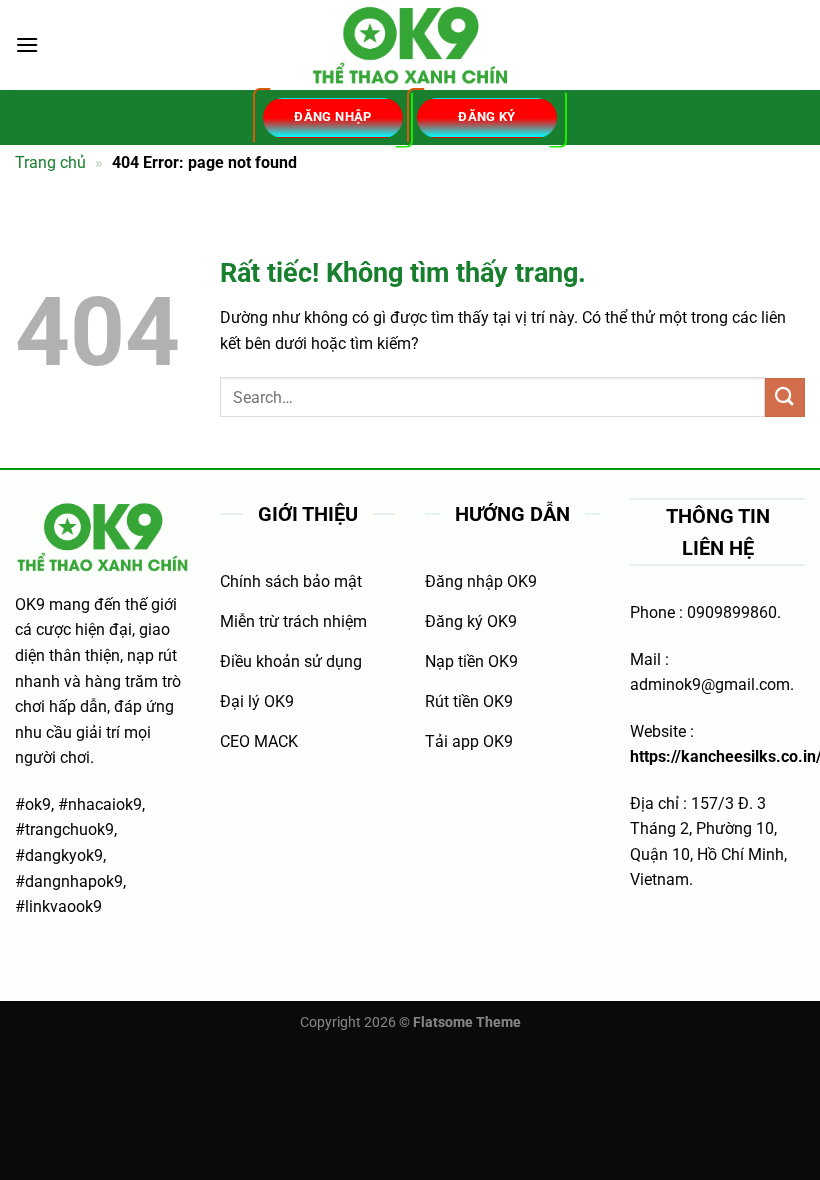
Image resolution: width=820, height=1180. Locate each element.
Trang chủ (50, 162)
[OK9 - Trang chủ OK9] (410, 45)
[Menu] (27, 44)
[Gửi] (785, 397)
